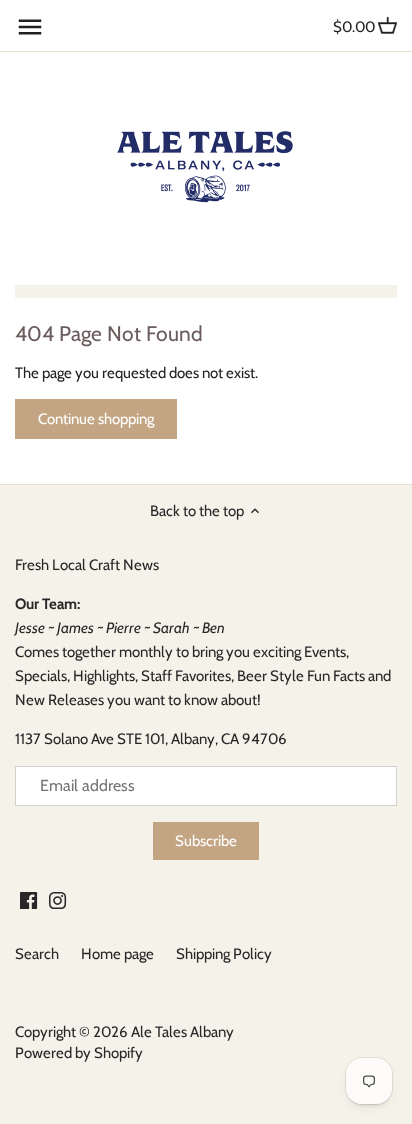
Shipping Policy (224, 954)
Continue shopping (96, 419)
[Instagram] (57, 899)
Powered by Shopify (79, 1053)
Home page (117, 954)
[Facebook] (28, 899)
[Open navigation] (30, 27)
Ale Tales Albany (182, 1032)
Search (37, 954)
